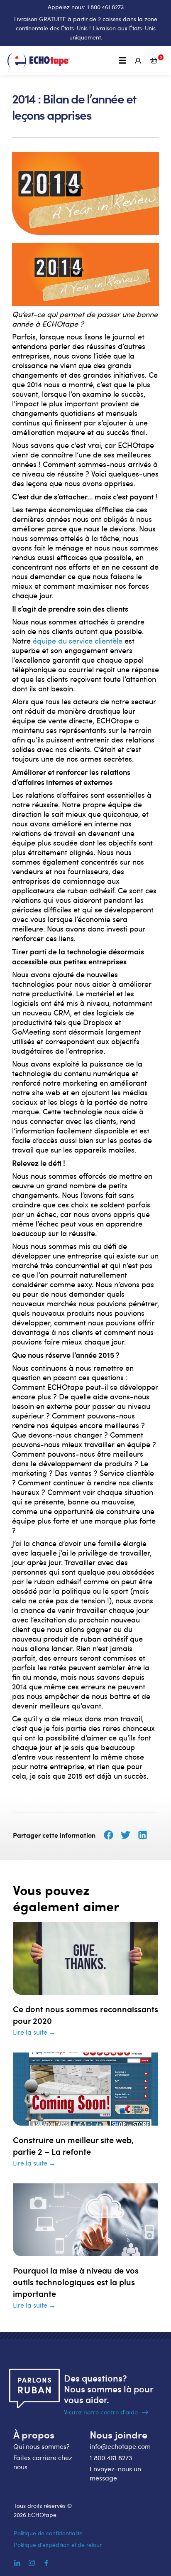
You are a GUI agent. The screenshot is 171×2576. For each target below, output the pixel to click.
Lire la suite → (34, 2032)
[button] (123, 60)
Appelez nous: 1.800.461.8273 (86, 7)
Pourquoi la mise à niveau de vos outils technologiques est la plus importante (76, 2282)
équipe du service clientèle (78, 641)
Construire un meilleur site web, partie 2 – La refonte (73, 2146)
